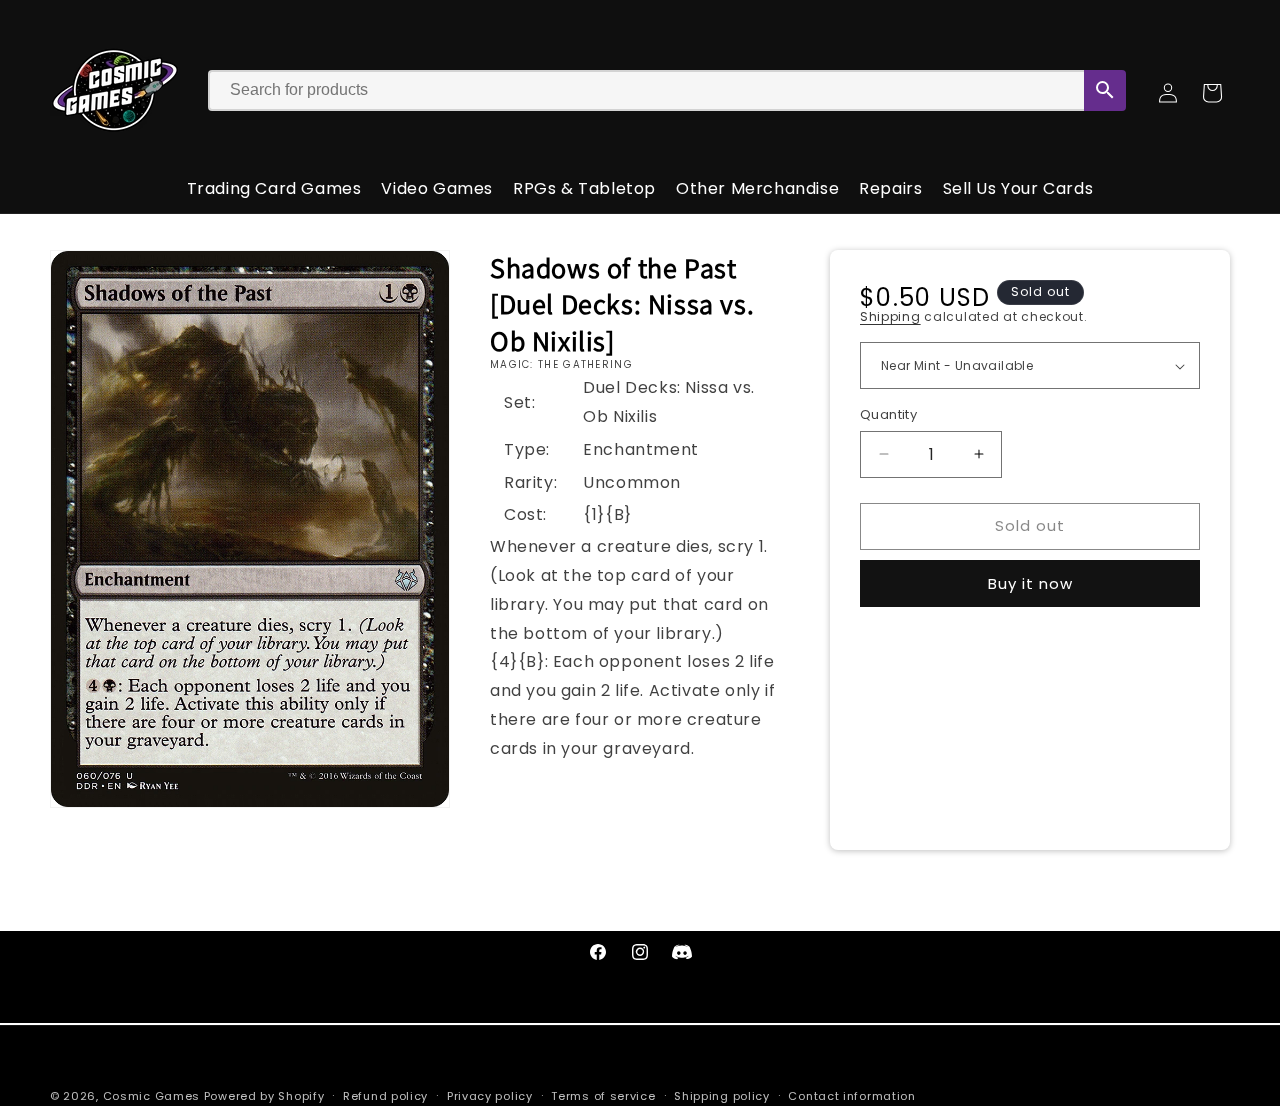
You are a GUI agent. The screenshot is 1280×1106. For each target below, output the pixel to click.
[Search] (1105, 90)
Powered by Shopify (264, 1096)
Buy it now (1030, 583)
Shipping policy (722, 1095)
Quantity (888, 414)
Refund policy (385, 1095)
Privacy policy (490, 1095)
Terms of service (603, 1095)
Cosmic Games (151, 1096)
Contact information (851, 1095)
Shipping (890, 316)
